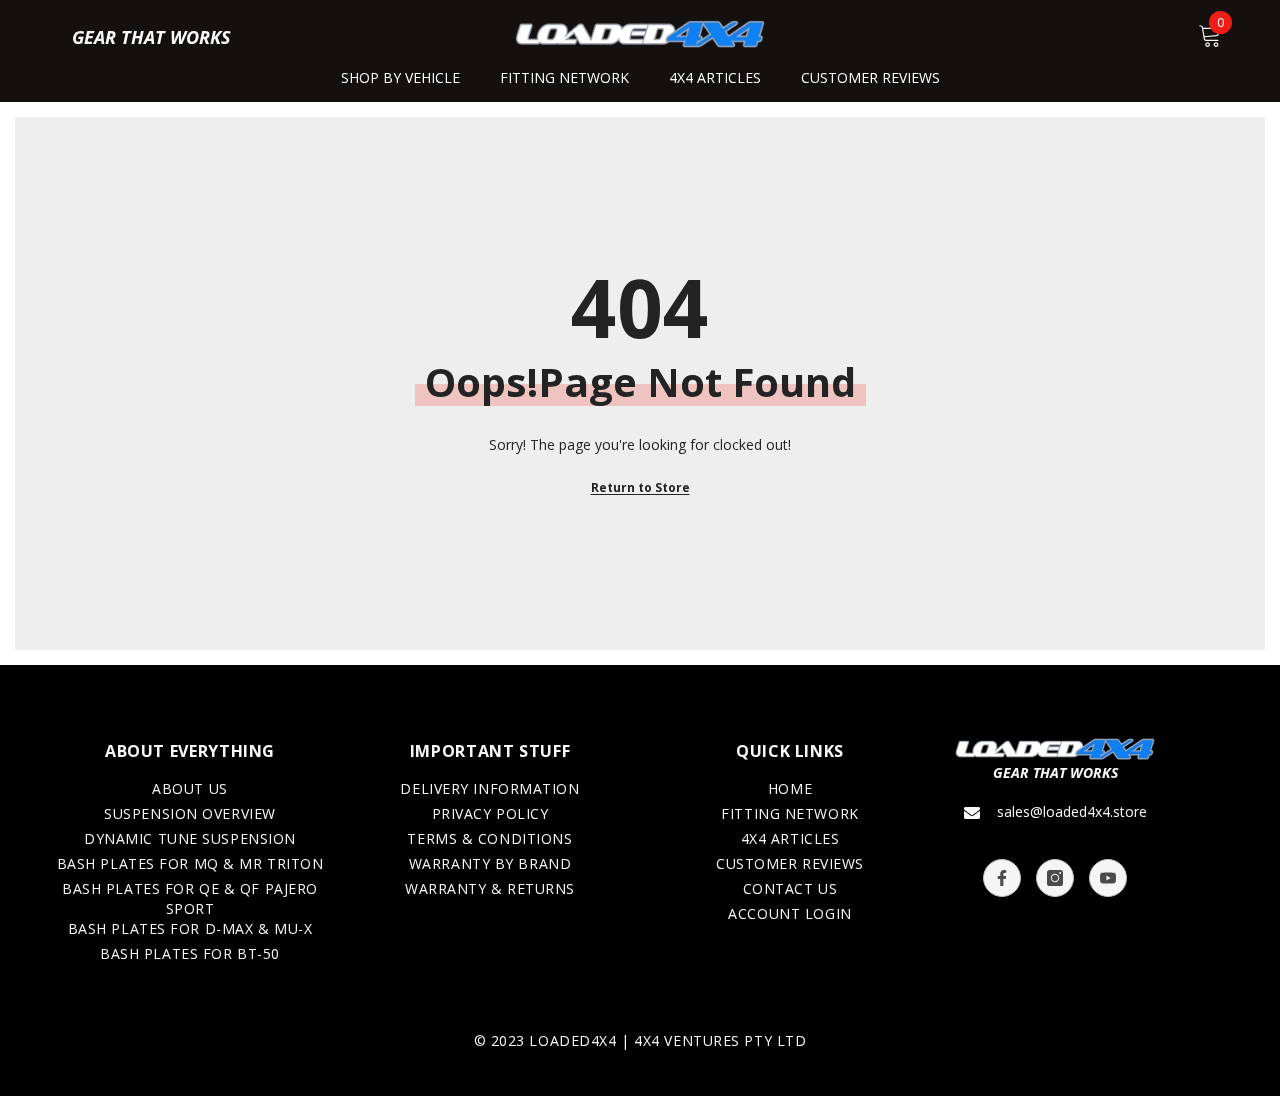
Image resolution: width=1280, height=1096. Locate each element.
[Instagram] (1055, 878)
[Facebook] (1002, 878)
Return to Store (640, 487)
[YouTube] (1108, 878)
